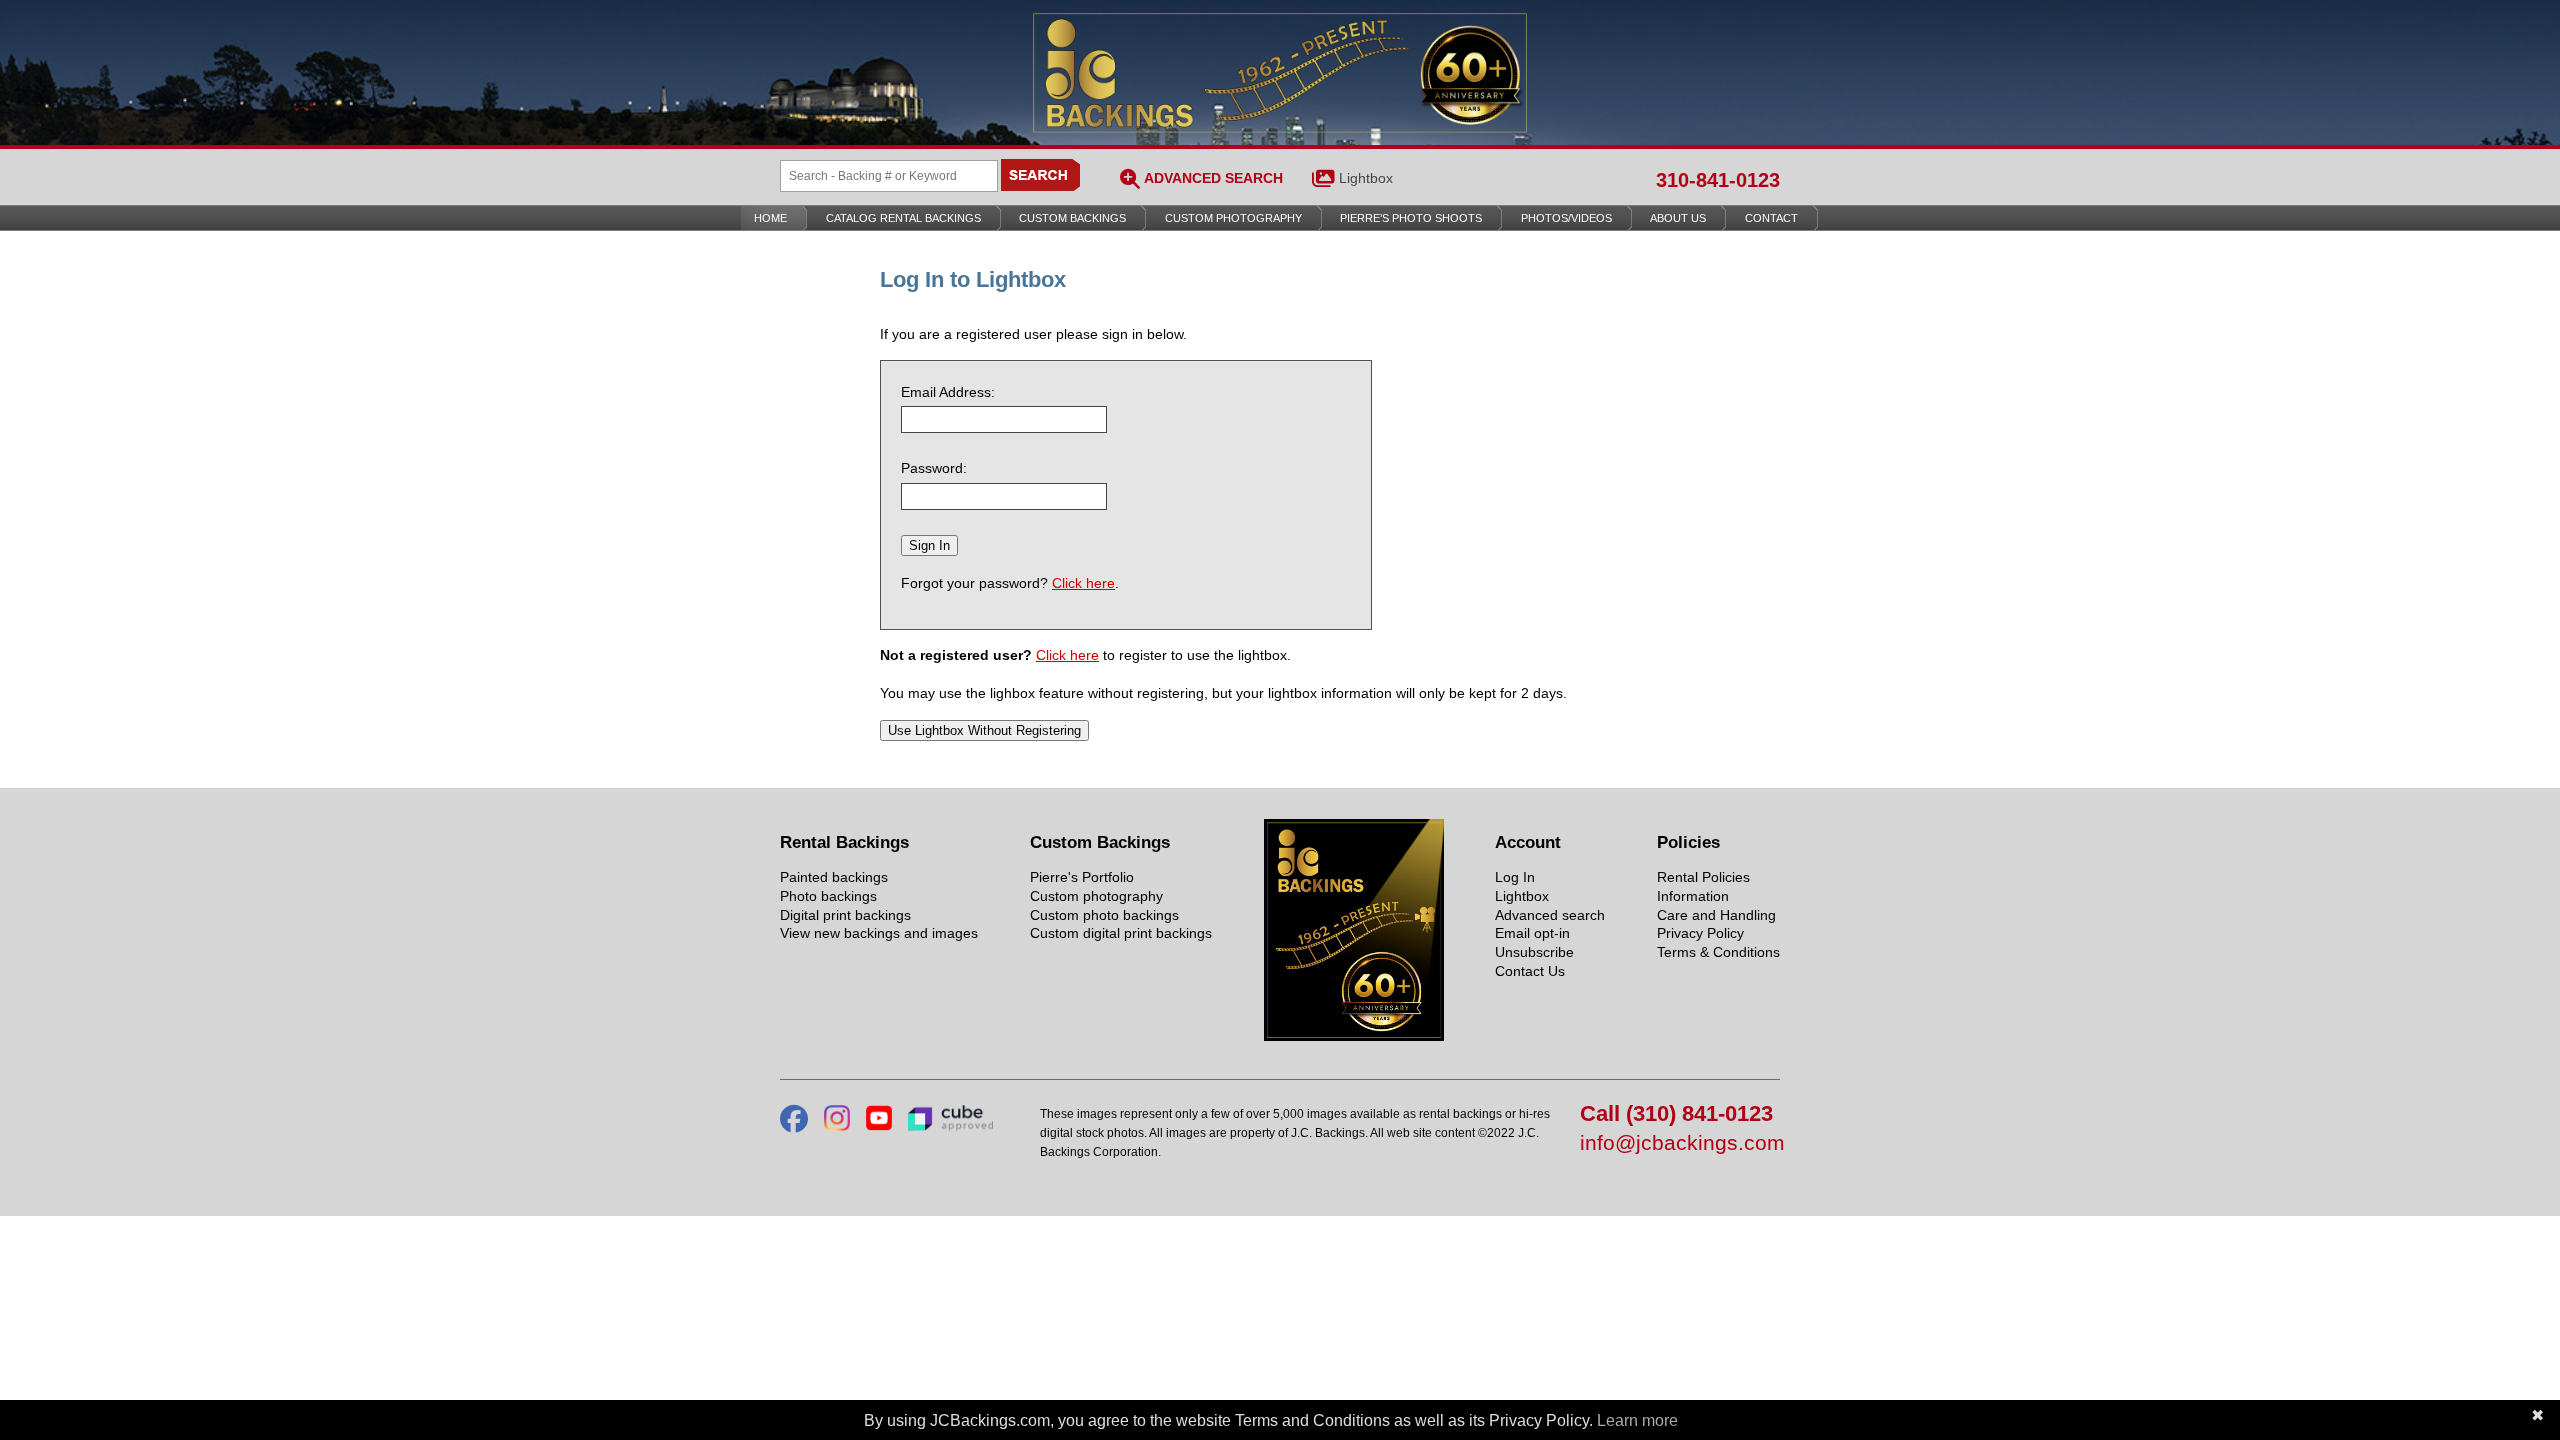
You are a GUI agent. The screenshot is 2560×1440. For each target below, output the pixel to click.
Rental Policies (1703, 877)
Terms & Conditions (1718, 952)
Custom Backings (1072, 218)
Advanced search (1550, 915)
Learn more (1637, 1420)
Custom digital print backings (1121, 933)
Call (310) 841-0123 (1676, 1114)
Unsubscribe (1534, 952)
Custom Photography (1233, 218)
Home (770, 218)
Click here (1083, 583)
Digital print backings (845, 915)
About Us (1678, 218)
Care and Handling (1716, 915)
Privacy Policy (1700, 933)
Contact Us (1530, 971)
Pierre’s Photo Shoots (1411, 218)
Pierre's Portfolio (1082, 877)
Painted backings (834, 877)
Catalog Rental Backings (903, 218)
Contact (1771, 218)
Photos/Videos (1566, 218)
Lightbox (1366, 178)
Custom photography (1096, 896)
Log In (1515, 877)
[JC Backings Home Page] (1354, 1036)
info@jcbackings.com (1680, 1143)
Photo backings (828, 896)
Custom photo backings (1104, 915)
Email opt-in (1532, 933)
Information (1693, 896)
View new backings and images (879, 933)
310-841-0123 (1718, 180)
